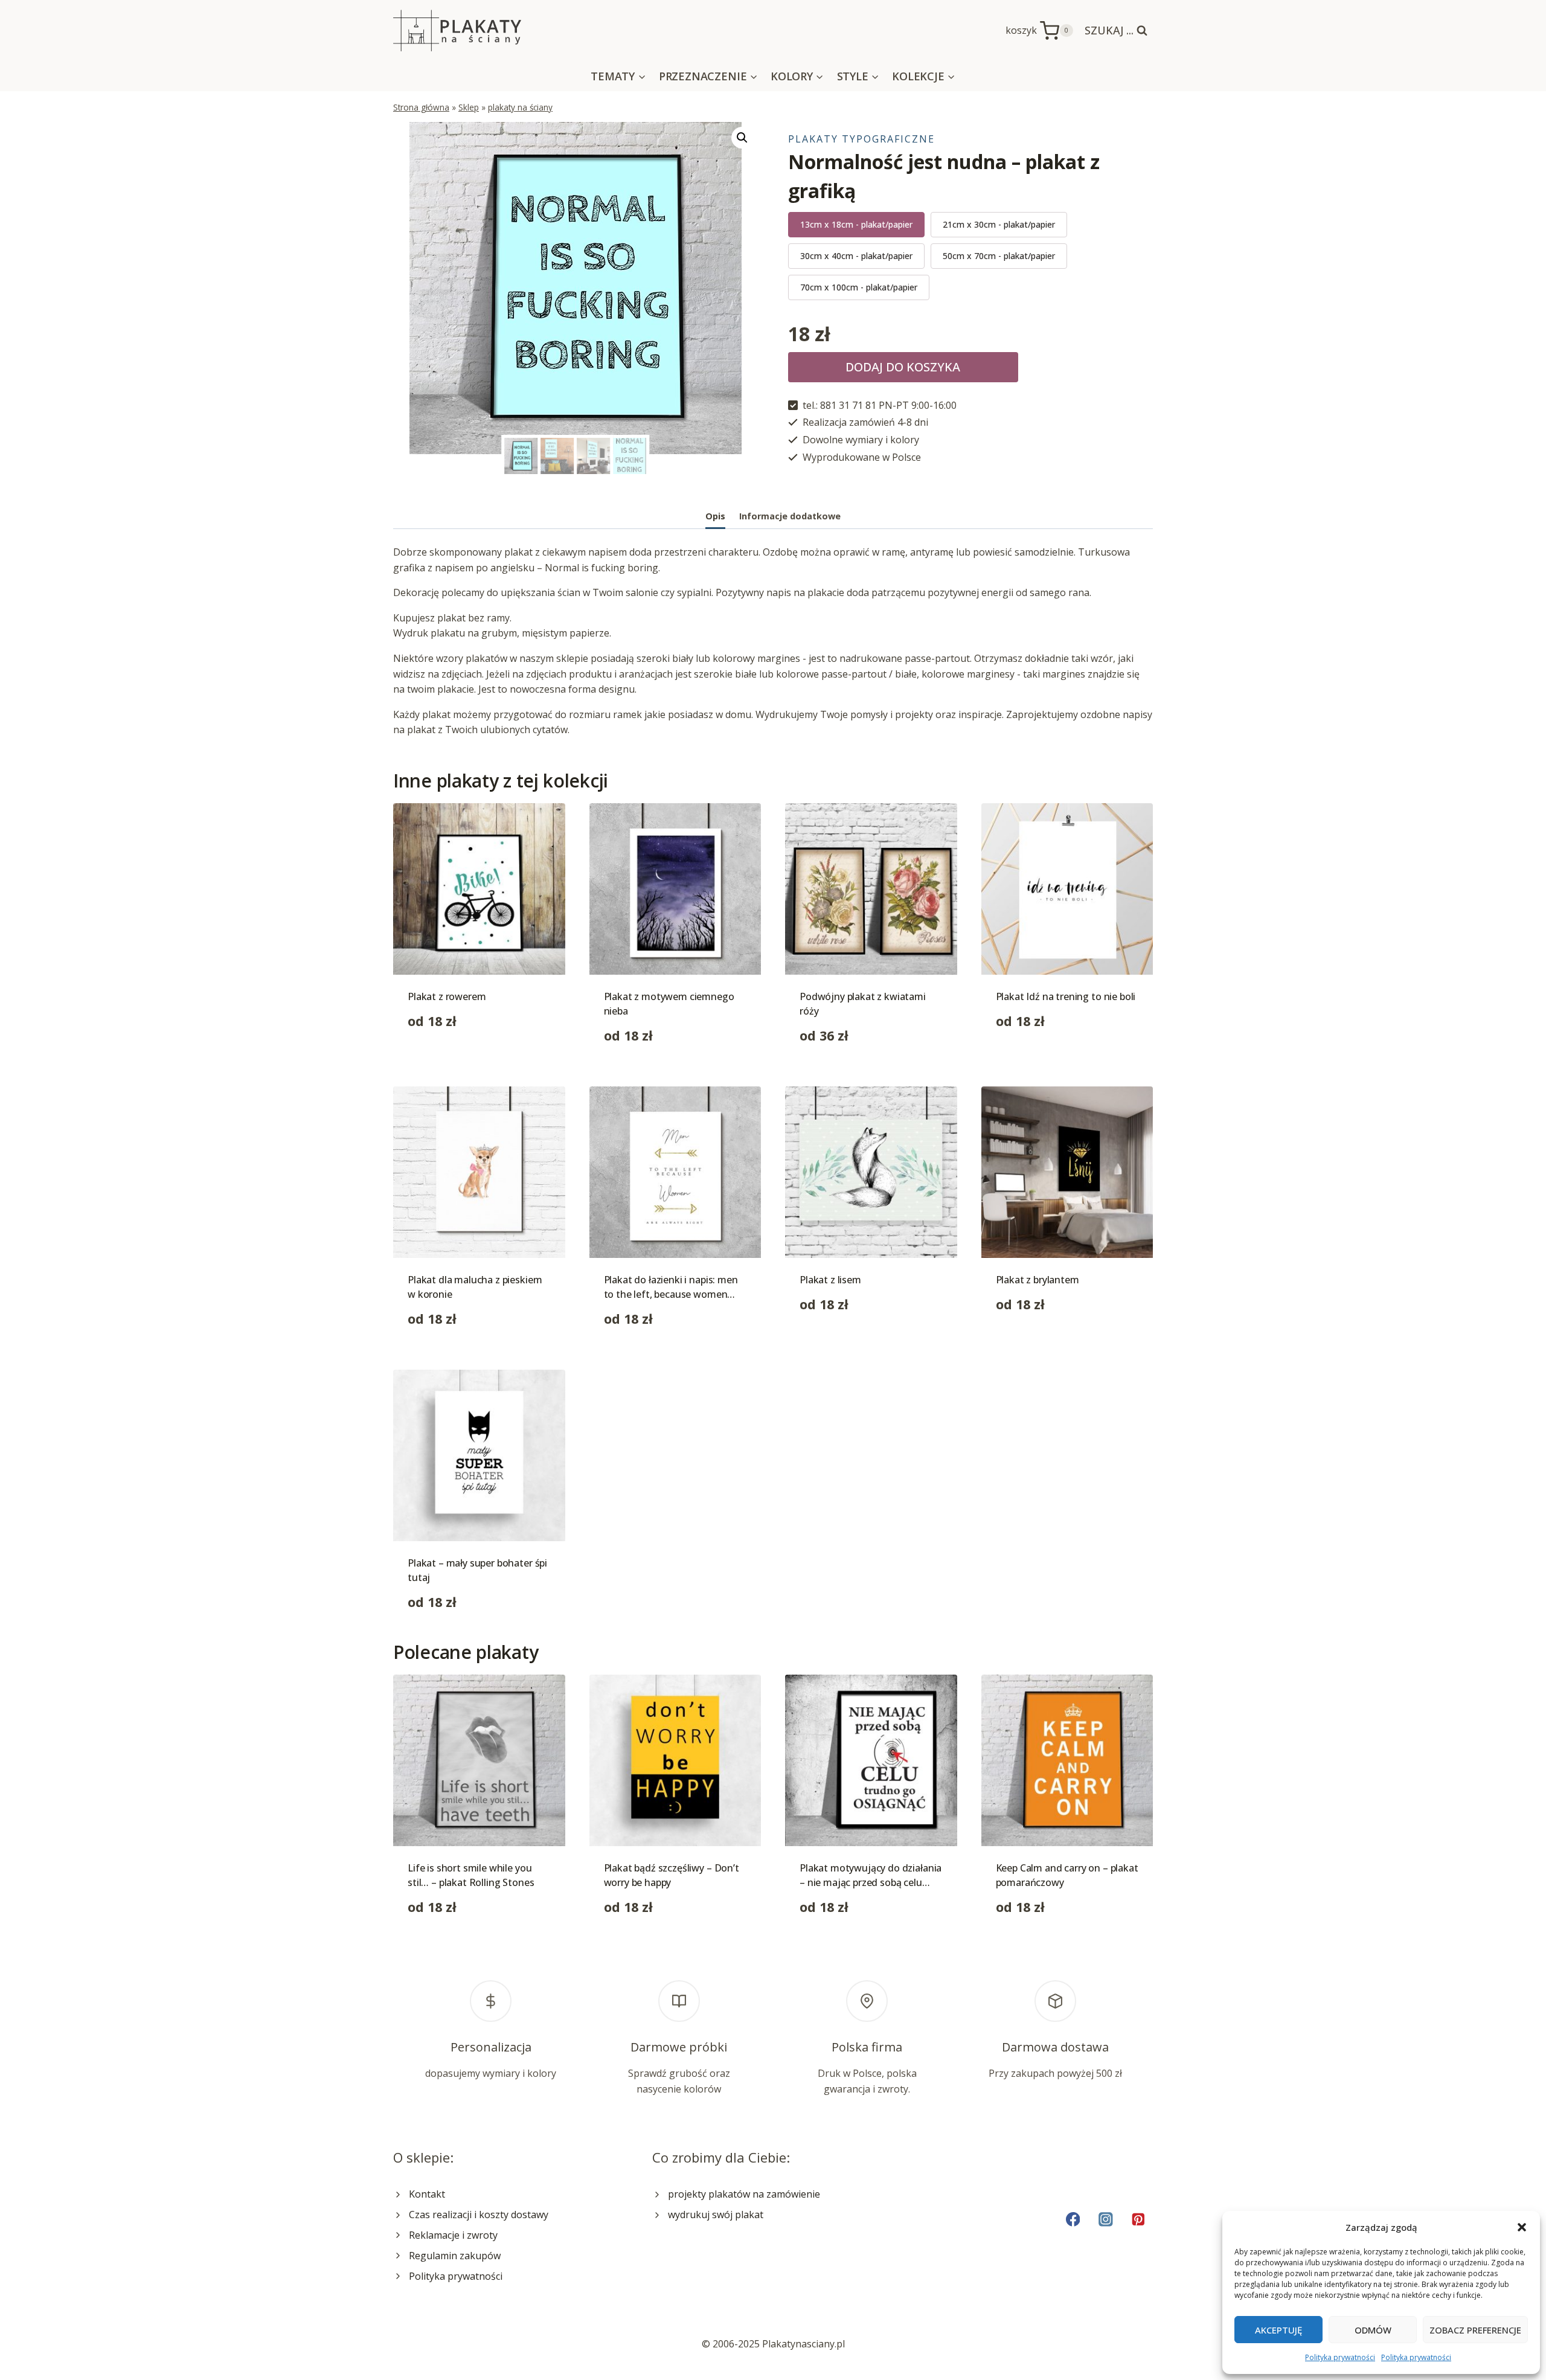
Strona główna (421, 107)
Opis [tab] (715, 516)
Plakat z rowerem (447, 996)
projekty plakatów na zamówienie (744, 2194)
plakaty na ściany (520, 107)
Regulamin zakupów (455, 2256)
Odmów (1373, 2330)
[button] (1522, 2227)
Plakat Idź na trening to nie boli (1066, 996)
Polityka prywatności (1340, 2357)
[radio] (856, 225)
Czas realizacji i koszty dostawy (479, 2215)
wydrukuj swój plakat (716, 2215)
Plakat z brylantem (1038, 1280)
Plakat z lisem (830, 1280)
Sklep (469, 107)
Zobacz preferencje (1475, 2330)
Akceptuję (1278, 2330)
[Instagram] (1105, 2219)
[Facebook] (1073, 2219)
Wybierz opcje (440, 1059)
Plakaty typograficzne (861, 139)
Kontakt (427, 2194)
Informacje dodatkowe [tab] (790, 516)
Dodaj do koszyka (903, 367)
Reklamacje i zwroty (453, 2235)
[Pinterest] (1139, 2219)
